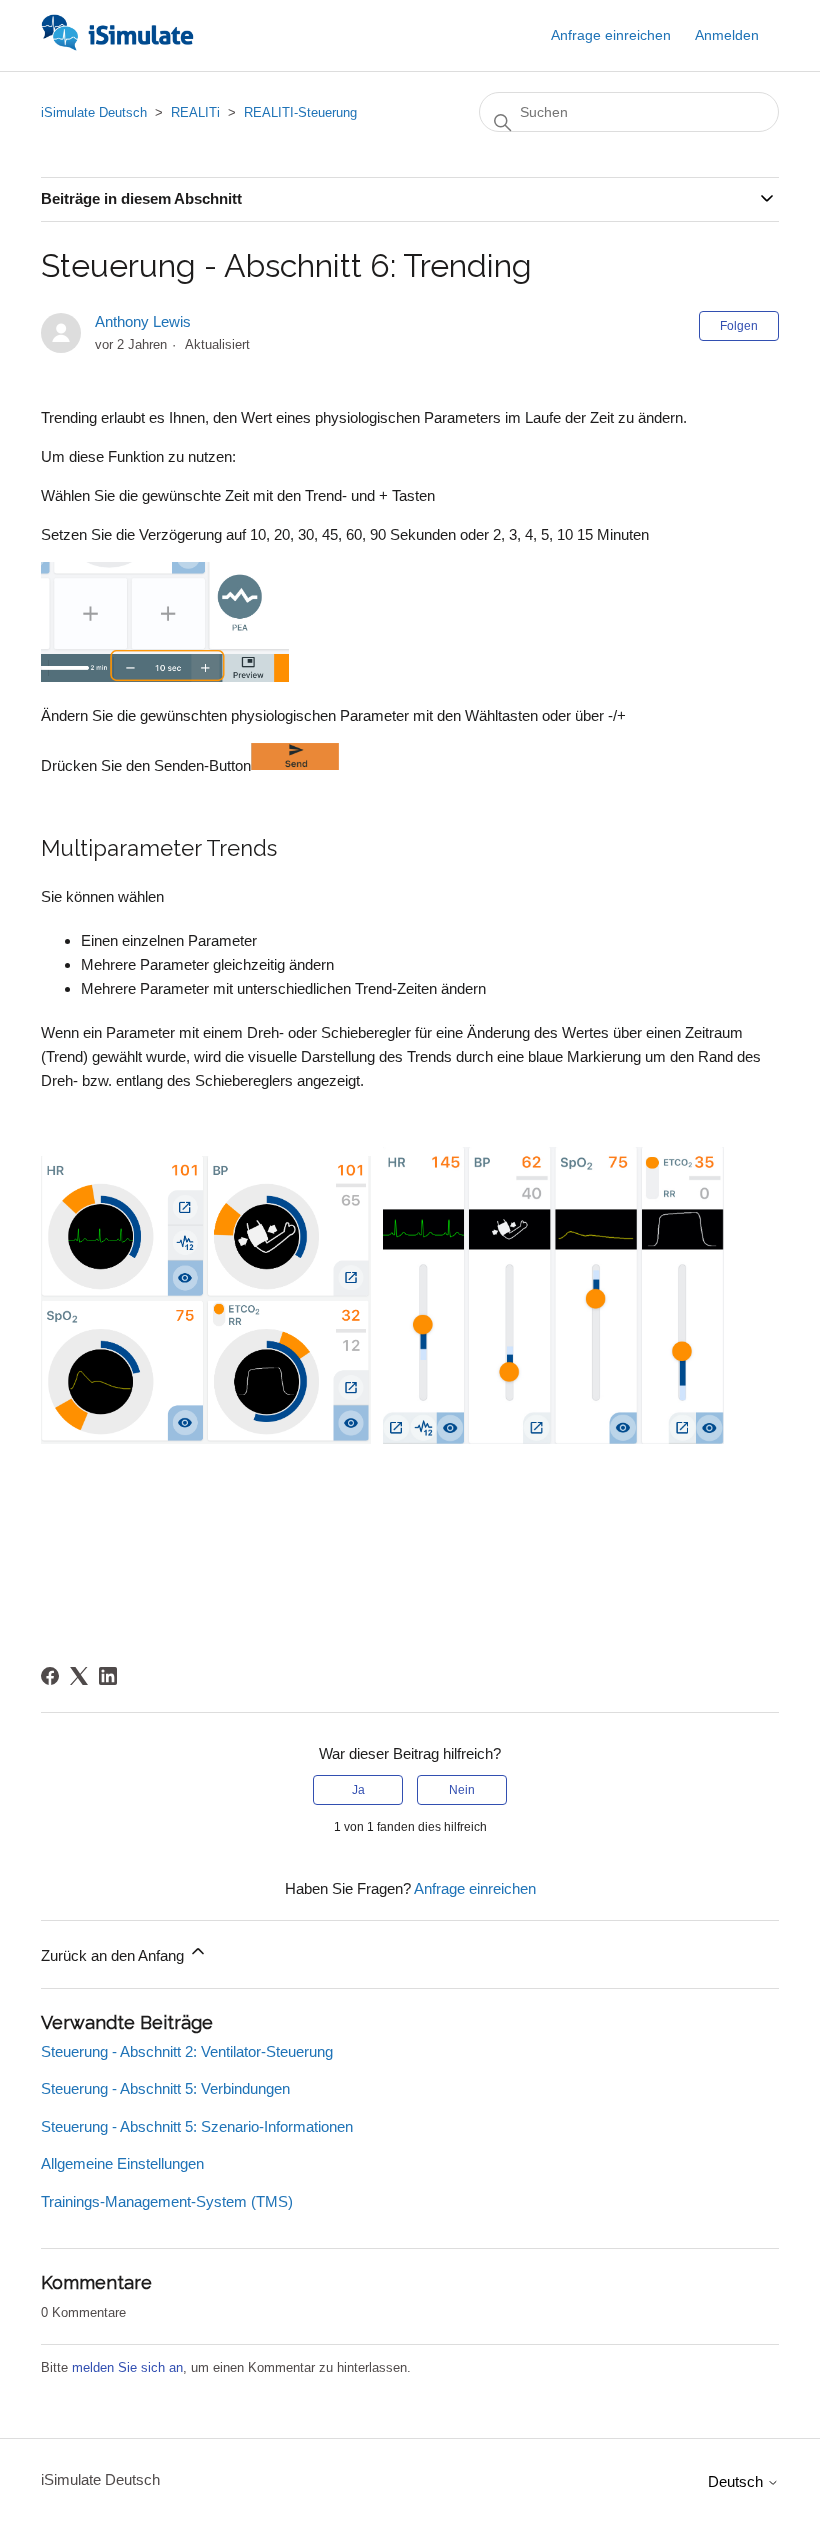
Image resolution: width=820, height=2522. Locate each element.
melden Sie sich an (127, 2367)
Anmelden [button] (727, 35)
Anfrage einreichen (611, 35)
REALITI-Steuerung (300, 112)
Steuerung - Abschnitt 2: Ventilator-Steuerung (187, 2051)
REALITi (195, 112)
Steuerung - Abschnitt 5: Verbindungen (165, 2088)
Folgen (739, 326)
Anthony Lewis (143, 321)
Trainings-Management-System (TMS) (167, 2201)
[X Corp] (79, 1676)
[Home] (117, 45)
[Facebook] (50, 1676)
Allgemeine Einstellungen (122, 2163)
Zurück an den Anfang (114, 1955)
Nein (462, 1790)
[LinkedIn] (108, 1676)
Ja (358, 1790)
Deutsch (737, 2481)
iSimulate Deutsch (94, 112)
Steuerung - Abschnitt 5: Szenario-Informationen (197, 2126)
